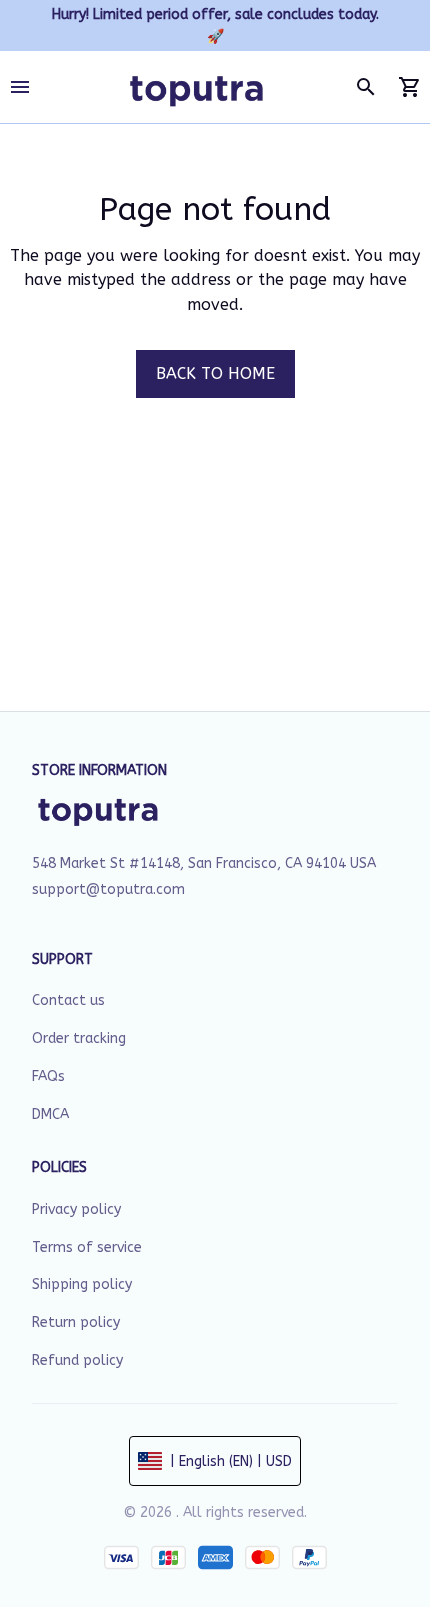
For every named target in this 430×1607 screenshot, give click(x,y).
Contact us (68, 1000)
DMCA (50, 1114)
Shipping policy (82, 1284)
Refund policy (77, 1360)
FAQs (48, 1076)
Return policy (76, 1322)
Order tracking (79, 1038)
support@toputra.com (108, 889)
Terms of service (87, 1247)
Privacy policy (76, 1209)
